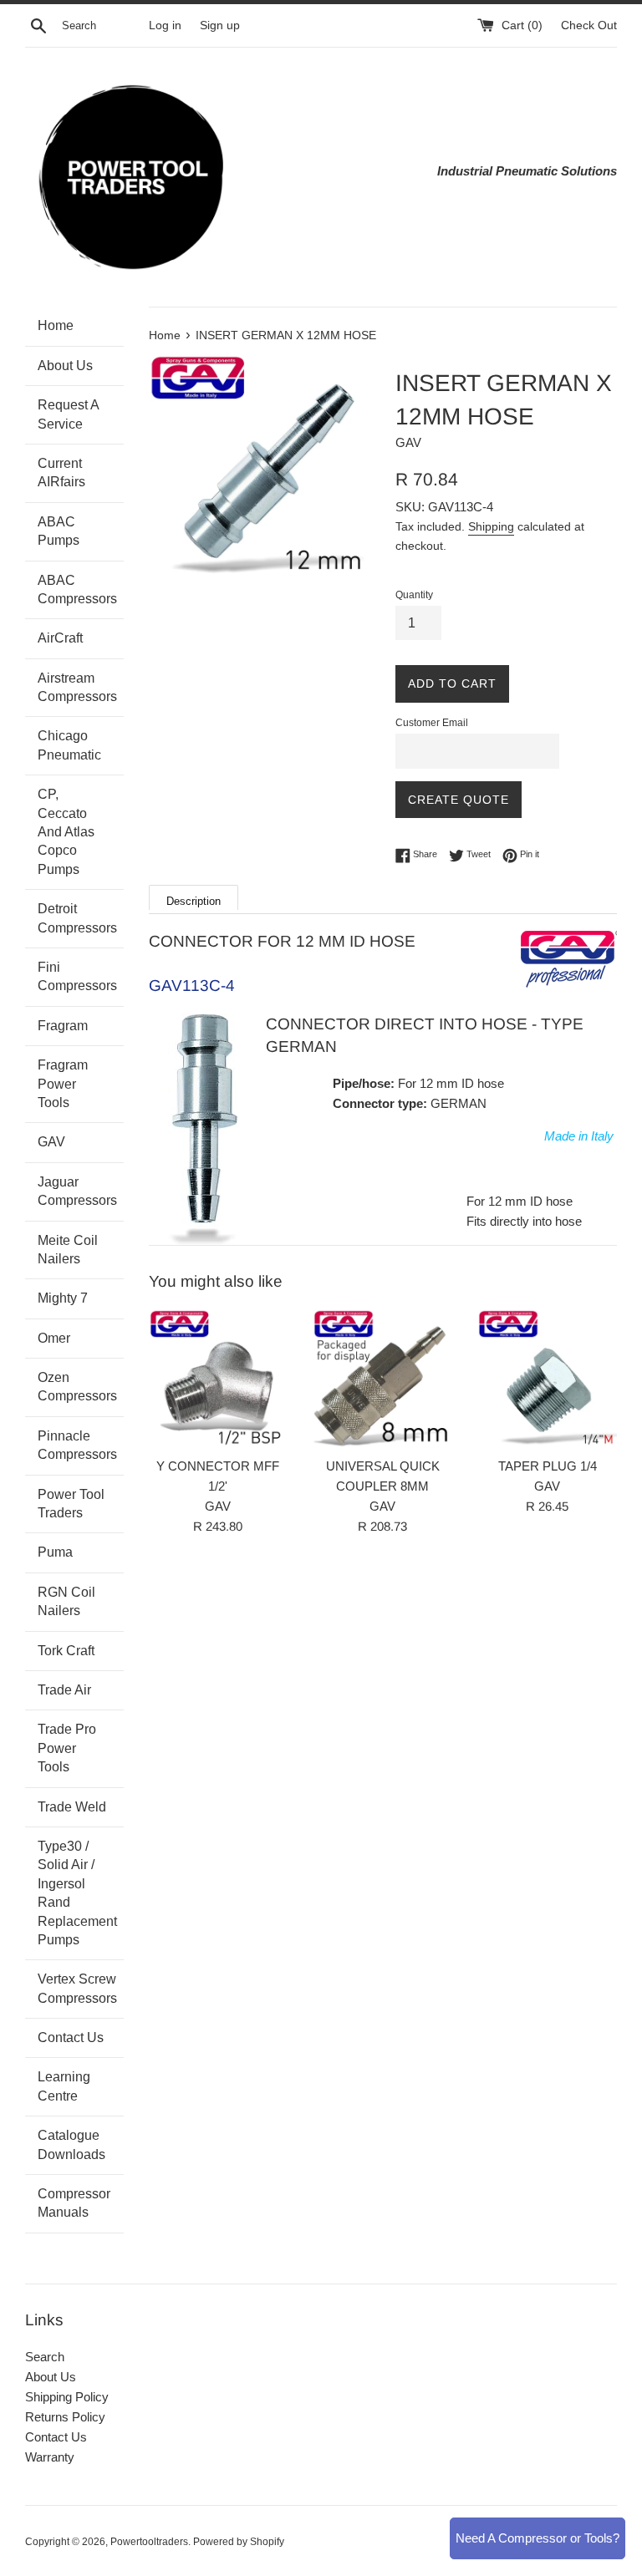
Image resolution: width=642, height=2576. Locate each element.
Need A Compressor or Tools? (538, 2538)
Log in (165, 25)
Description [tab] (194, 901)
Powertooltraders (149, 2542)
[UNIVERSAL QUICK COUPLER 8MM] (382, 1379)
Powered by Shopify (239, 2542)
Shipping (491, 526)
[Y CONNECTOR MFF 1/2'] (219, 1379)
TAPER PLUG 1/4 (548, 1466)
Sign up (220, 25)
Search (45, 2357)
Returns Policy (65, 2417)
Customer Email (432, 723)
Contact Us (56, 2437)
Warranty (50, 2457)
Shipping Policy (67, 2397)
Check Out (589, 25)
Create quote (459, 800)
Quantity (414, 595)
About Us (51, 2377)
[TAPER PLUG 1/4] (547, 1379)
